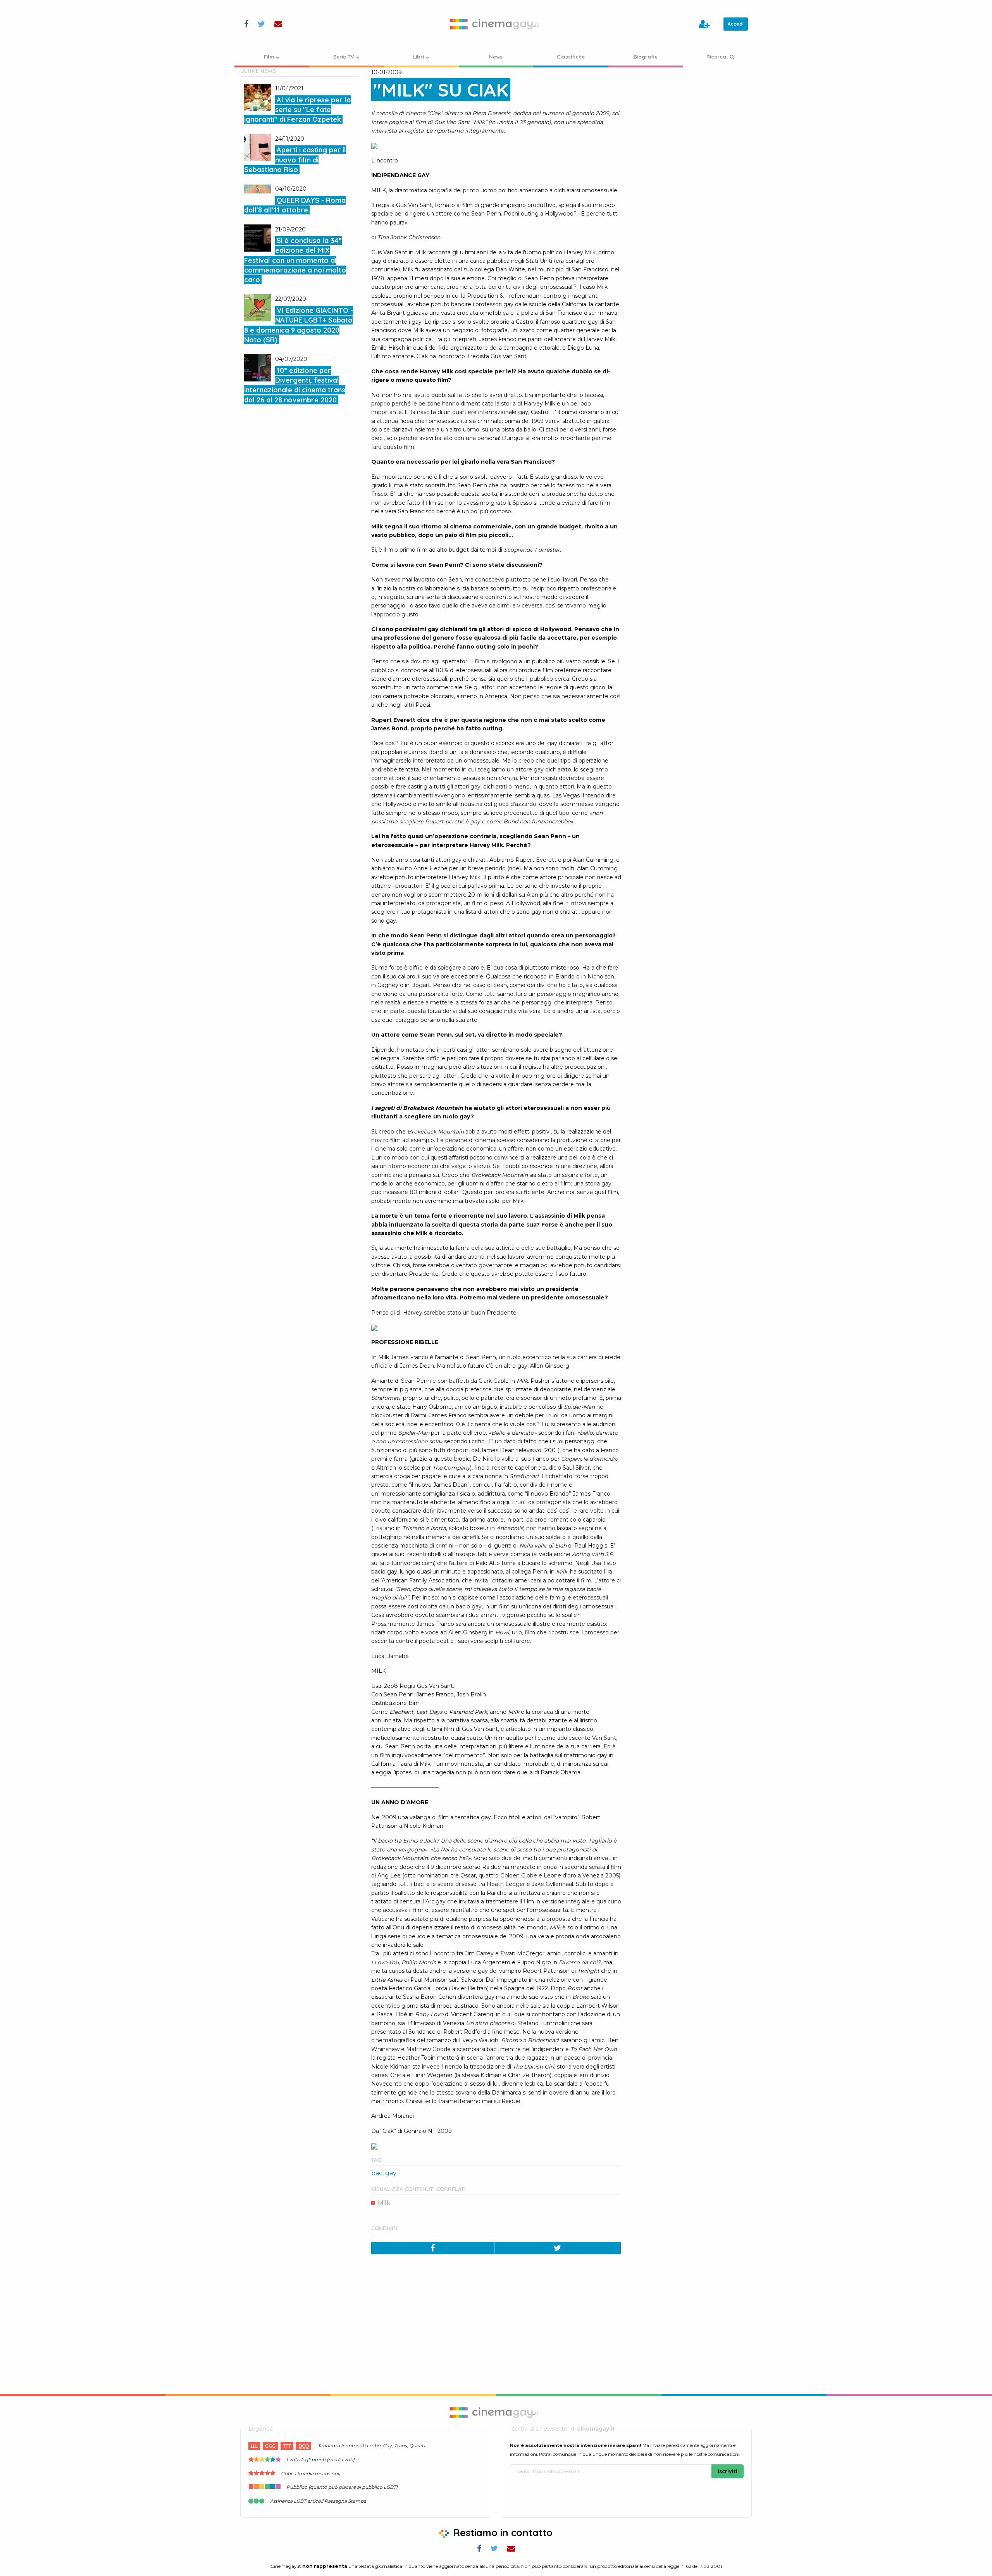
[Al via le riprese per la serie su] (258, 97)
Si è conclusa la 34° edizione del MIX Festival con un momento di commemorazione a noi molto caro (295, 260)
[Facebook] (433, 2248)
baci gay (384, 2173)
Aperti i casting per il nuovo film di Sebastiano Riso (295, 160)
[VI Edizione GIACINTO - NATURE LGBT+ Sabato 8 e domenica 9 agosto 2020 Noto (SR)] (258, 308)
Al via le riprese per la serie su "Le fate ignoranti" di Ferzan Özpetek (297, 110)
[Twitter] (558, 2248)
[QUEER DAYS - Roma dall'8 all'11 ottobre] (258, 189)
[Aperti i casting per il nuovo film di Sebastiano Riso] (258, 147)
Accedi (736, 24)
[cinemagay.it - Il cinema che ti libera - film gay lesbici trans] (496, 24)
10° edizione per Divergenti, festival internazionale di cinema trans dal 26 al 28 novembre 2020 (295, 385)
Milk (384, 2203)
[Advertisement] (692, 116)
